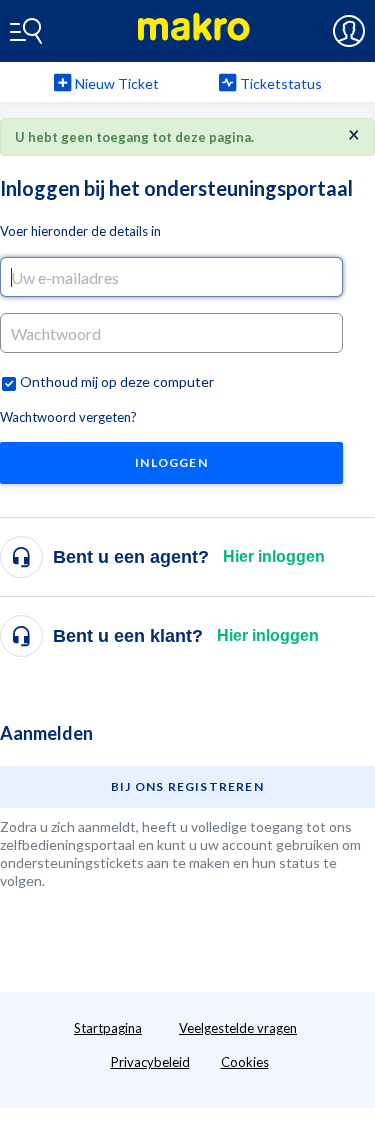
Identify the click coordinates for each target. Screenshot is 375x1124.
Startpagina (108, 1028)
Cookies (245, 1062)
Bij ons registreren (187, 786)
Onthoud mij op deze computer (117, 381)
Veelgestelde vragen (238, 1028)
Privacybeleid (150, 1062)
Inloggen (171, 462)
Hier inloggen (274, 556)
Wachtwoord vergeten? (68, 417)
